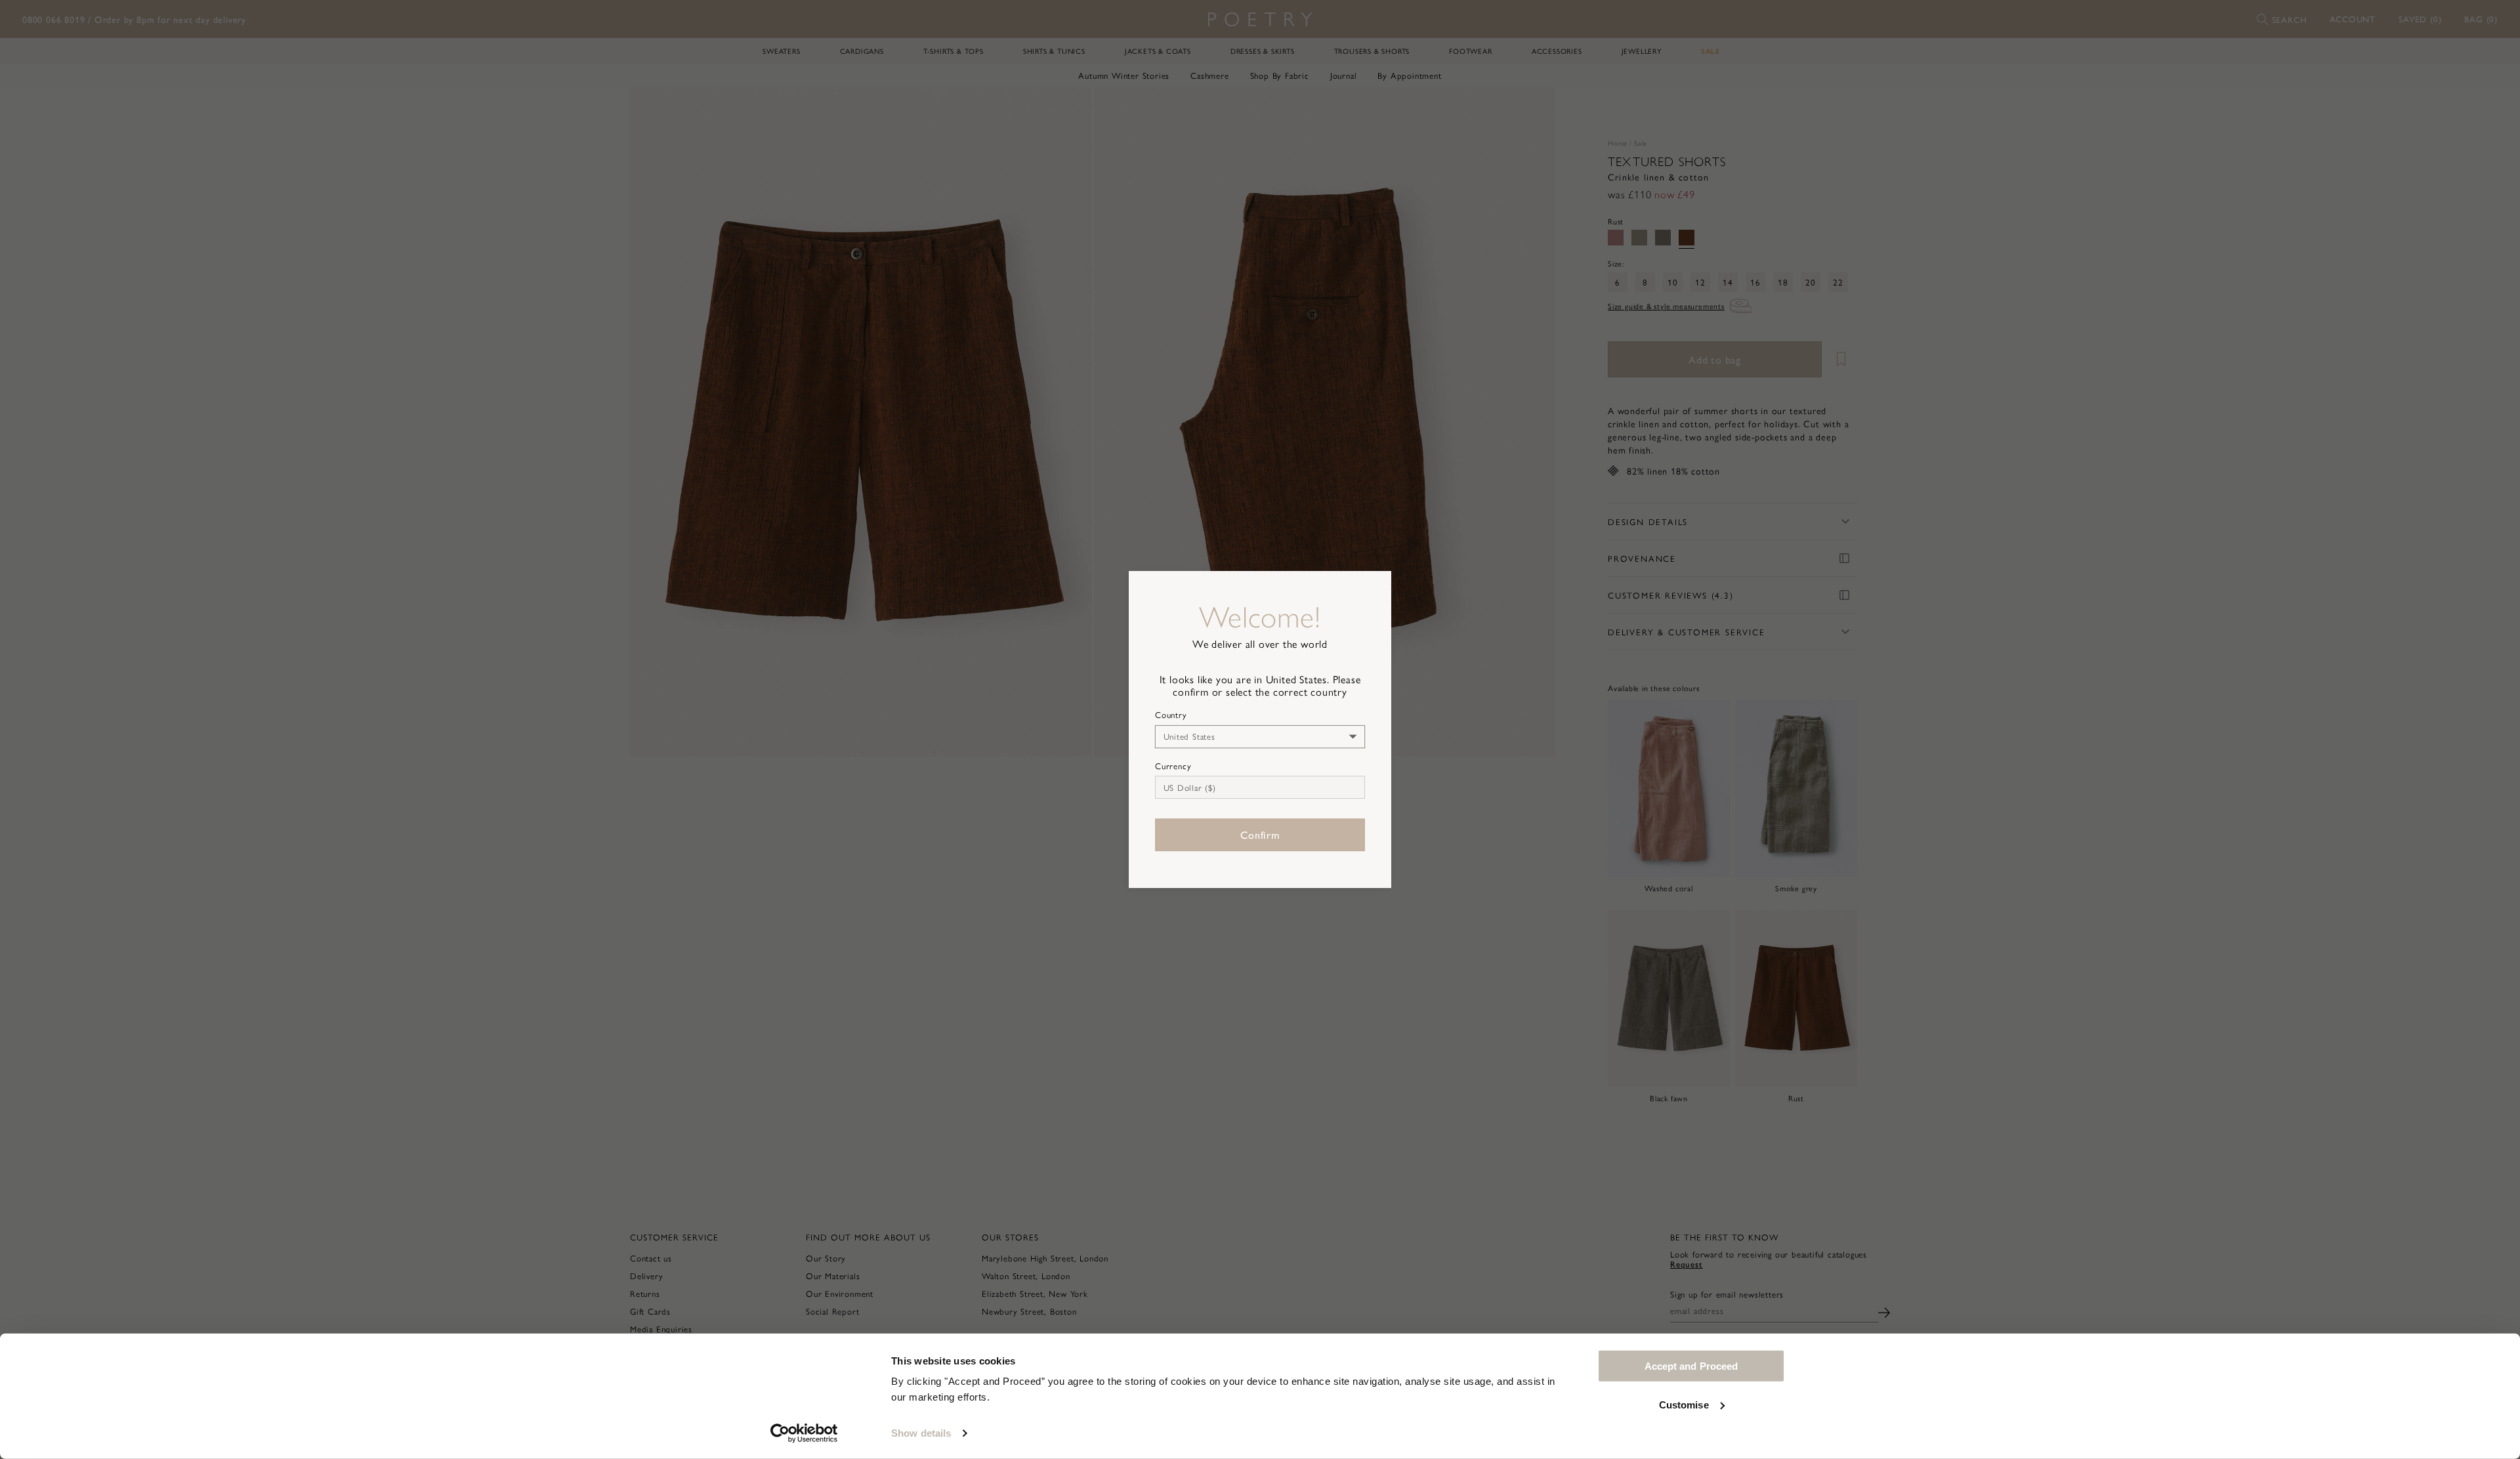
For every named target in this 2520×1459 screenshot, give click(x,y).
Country (1171, 715)
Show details (921, 1433)
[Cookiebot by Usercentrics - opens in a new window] (804, 1433)
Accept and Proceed (1691, 1366)
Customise (1684, 1404)
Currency (1173, 766)
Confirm (1260, 835)
